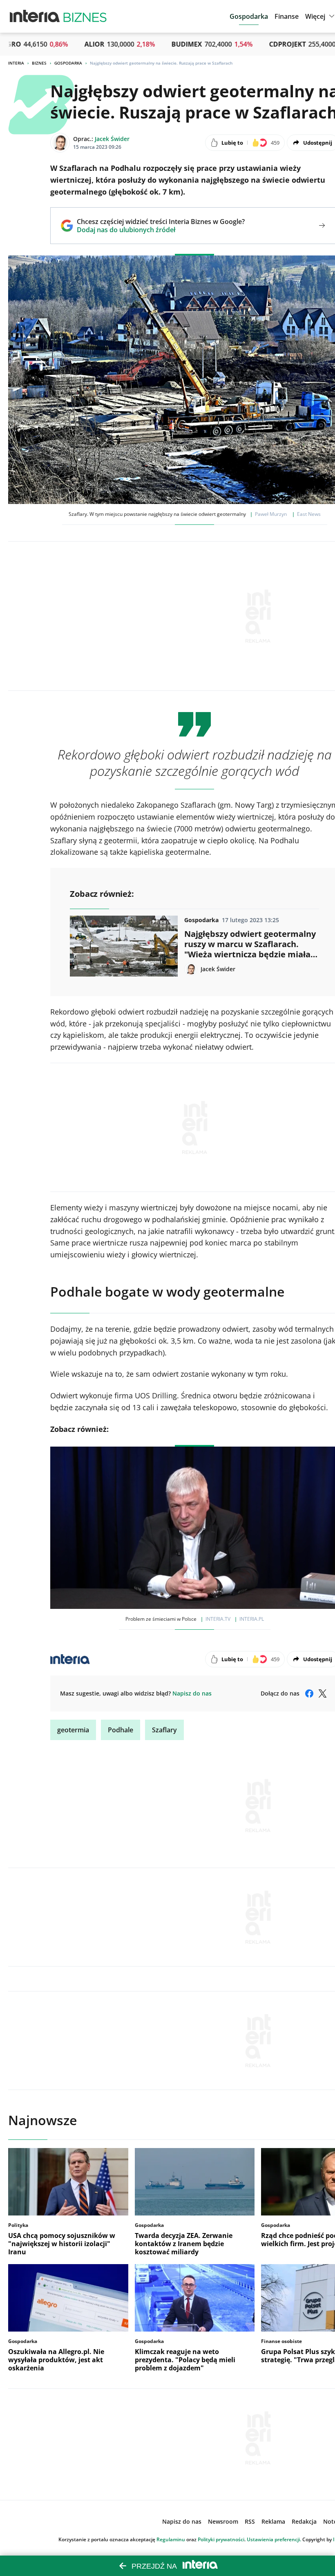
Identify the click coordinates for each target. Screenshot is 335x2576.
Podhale (121, 1730)
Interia (16, 63)
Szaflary (164, 1730)
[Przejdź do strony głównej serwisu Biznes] (85, 16)
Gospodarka (68, 63)
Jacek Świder (112, 139)
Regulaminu (171, 2539)
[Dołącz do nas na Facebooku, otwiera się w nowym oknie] (309, 1693)
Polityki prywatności (221, 2539)
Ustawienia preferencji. (274, 2539)
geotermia (73, 1730)
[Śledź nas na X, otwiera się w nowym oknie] (322, 1693)
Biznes (39, 63)
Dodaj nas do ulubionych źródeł (161, 230)
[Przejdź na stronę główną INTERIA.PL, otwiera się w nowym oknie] (35, 16)
